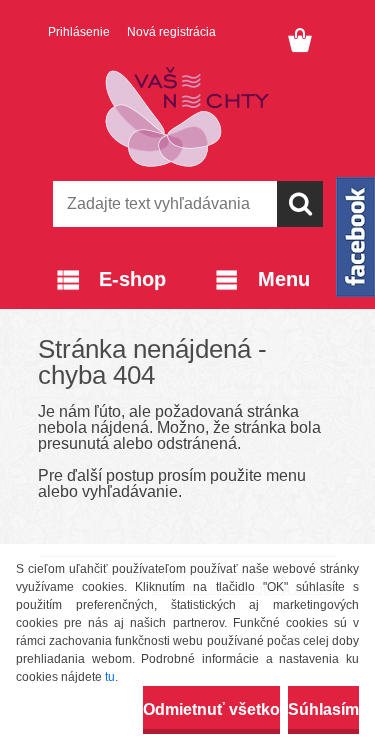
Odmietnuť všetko (211, 709)
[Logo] (187, 117)
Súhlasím (323, 709)
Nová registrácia (171, 32)
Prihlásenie (79, 32)
